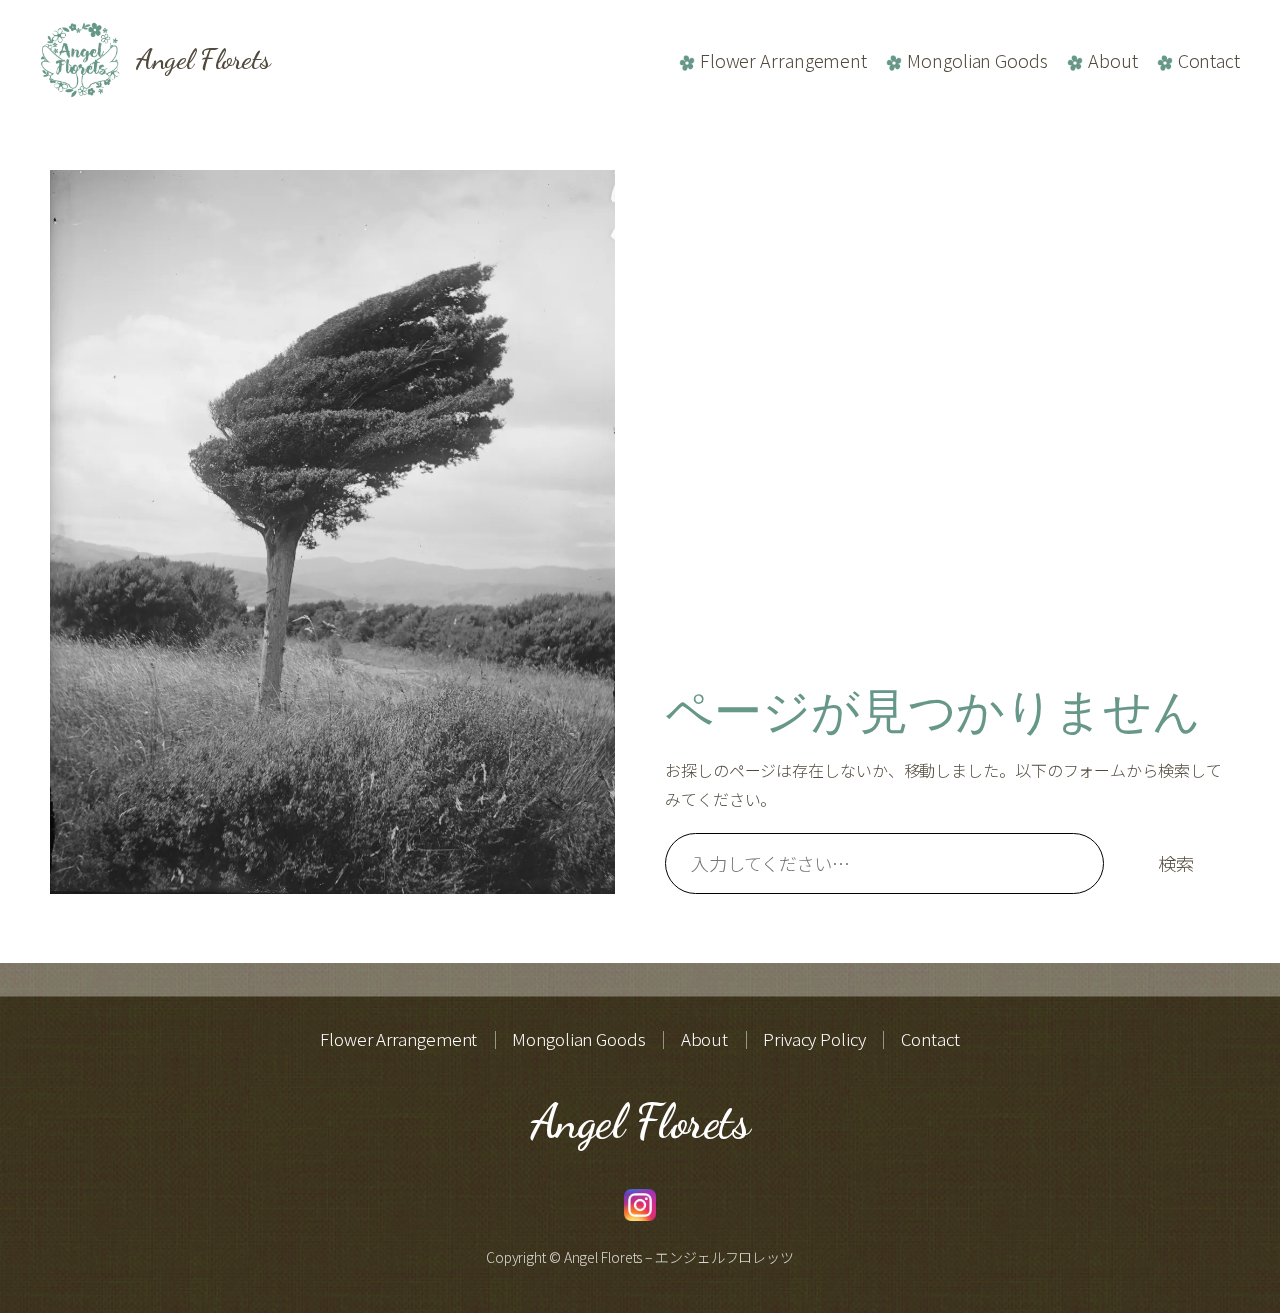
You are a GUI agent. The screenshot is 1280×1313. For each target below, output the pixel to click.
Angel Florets (203, 59)
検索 (1176, 863)
